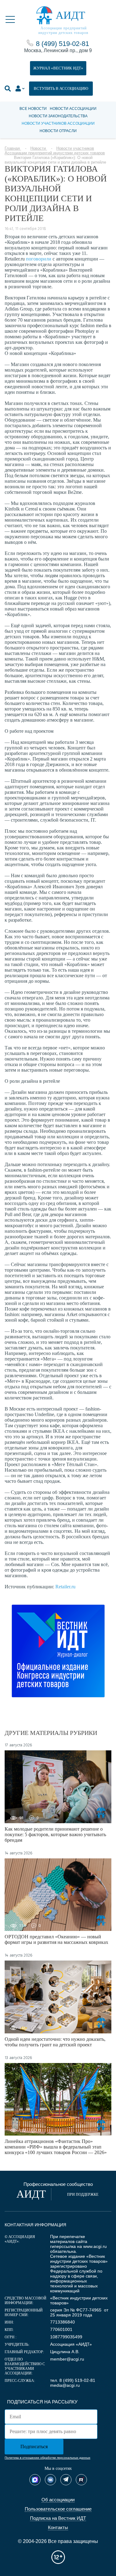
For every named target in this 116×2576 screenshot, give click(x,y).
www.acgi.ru (95, 2246)
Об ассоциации (58, 2500)
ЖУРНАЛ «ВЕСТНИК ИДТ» (58, 68)
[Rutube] (81, 2480)
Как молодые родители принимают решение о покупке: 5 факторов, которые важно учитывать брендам (55, 1834)
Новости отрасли (58, 131)
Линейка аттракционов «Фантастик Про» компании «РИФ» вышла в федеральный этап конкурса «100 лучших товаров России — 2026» (56, 2147)
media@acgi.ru (65, 2385)
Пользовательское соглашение (58, 2509)
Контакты (58, 2527)
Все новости (33, 109)
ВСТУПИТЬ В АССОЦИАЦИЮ (61, 88)
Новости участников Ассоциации (58, 123)
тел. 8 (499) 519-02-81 (73, 2380)
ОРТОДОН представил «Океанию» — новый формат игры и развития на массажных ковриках (56, 1939)
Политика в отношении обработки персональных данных (47, 2458)
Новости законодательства (58, 116)
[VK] (50, 2480)
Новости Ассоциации (73, 109)
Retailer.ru (65, 1587)
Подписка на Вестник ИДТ (58, 2518)
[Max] (35, 2480)
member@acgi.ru (67, 2359)
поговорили (39, 259)
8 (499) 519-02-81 (62, 44)
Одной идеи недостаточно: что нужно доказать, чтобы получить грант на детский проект (55, 2042)
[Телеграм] (66, 2480)
